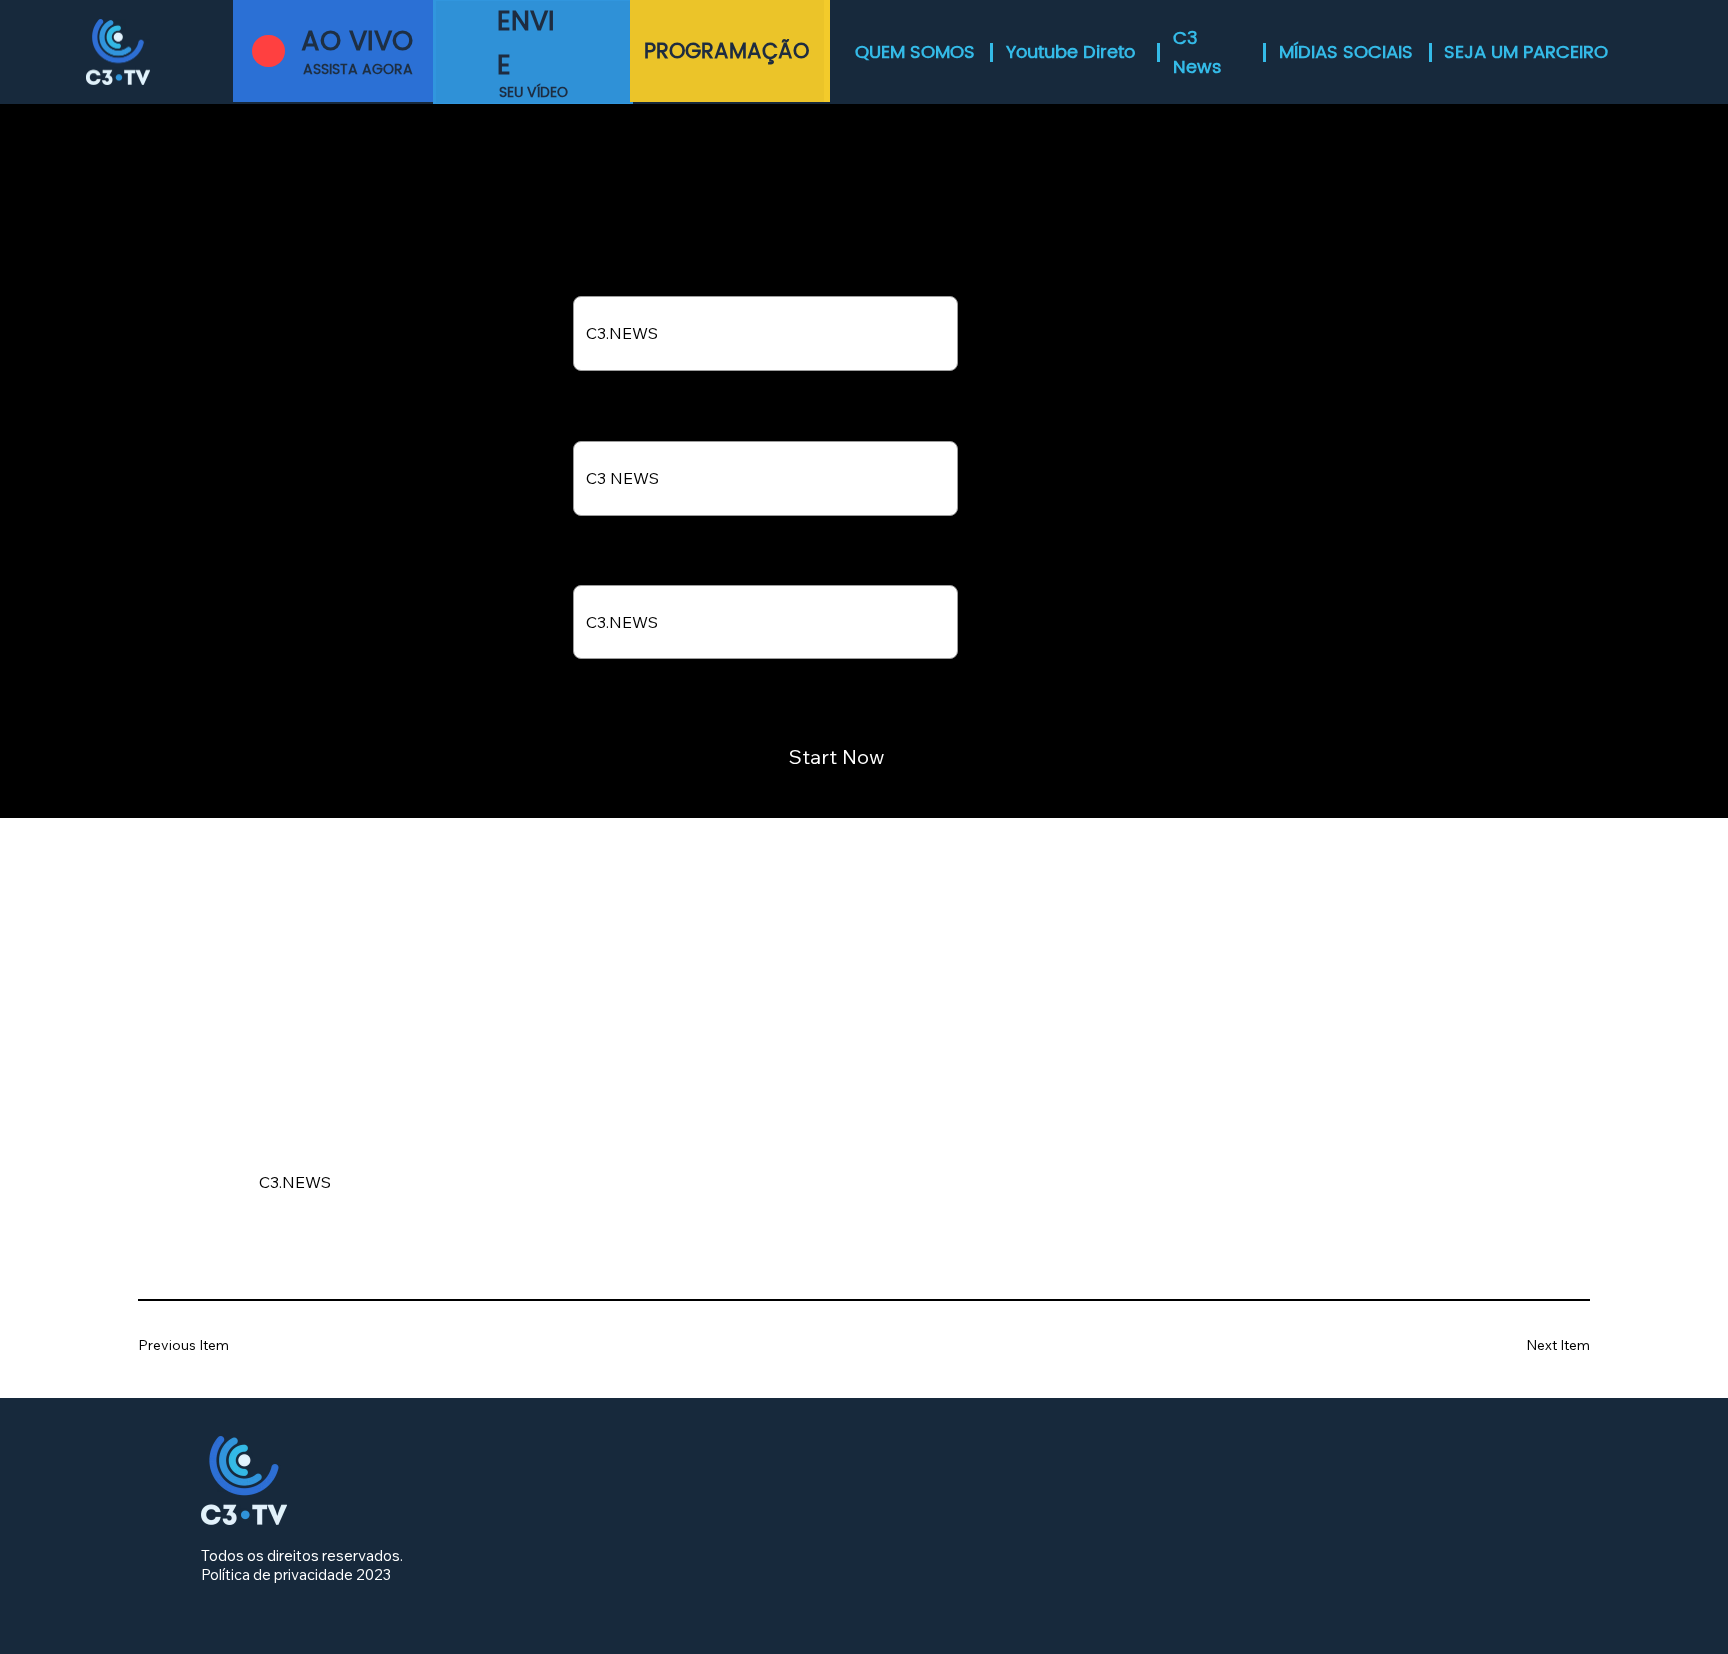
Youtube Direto (1070, 52)
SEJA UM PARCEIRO (1526, 52)
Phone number (621, 281)
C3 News (1197, 53)
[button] (533, 52)
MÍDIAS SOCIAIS (1346, 52)
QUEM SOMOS (915, 52)
